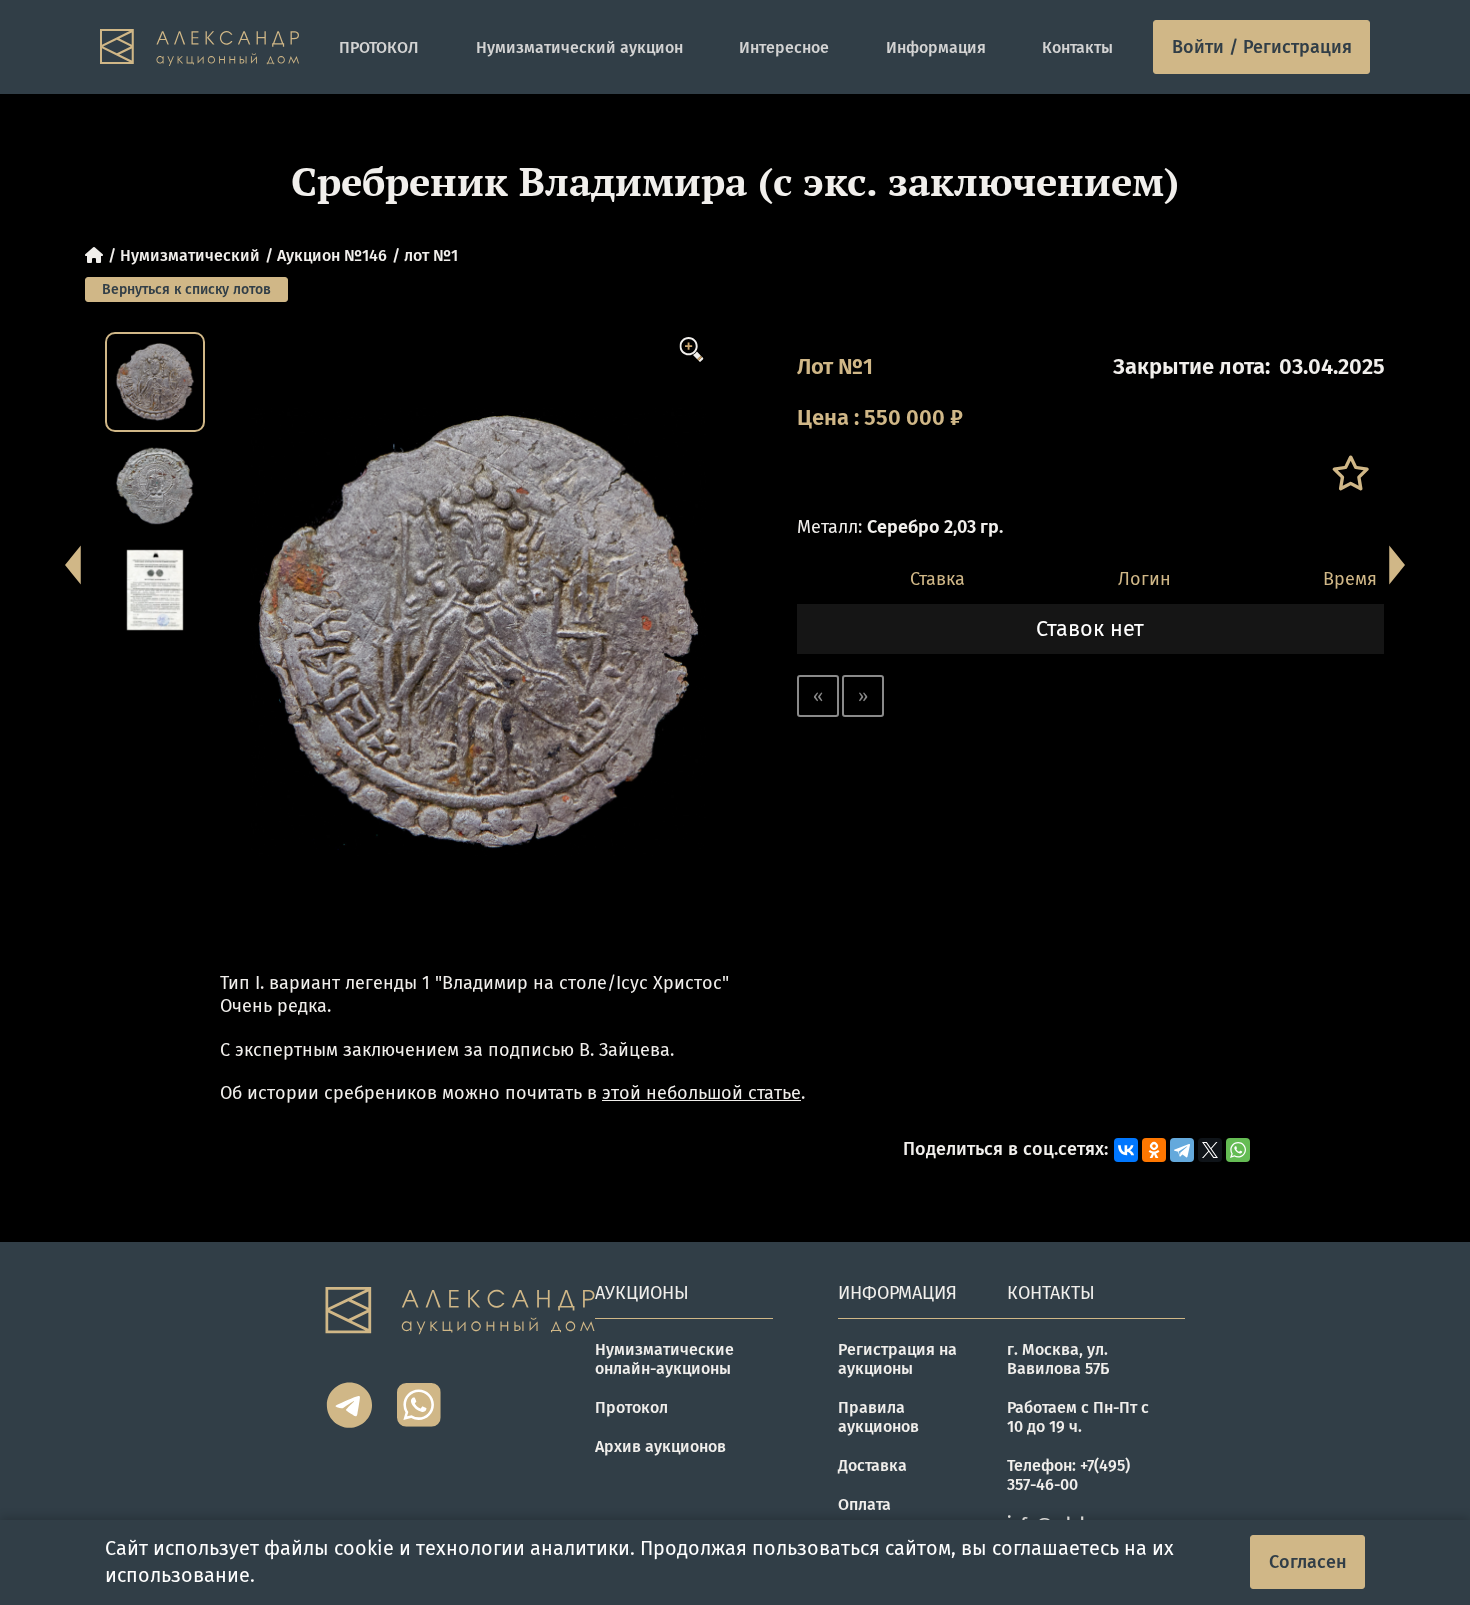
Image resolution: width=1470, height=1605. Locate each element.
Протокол (631, 1407)
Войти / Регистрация (1262, 47)
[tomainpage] (199, 47)
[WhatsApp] (1238, 1150)
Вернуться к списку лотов (186, 289)
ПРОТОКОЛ (379, 47)
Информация (936, 47)
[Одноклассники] (1154, 1150)
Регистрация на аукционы (897, 1359)
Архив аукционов (660, 1446)
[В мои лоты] (1349, 473)
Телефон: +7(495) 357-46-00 (1068, 1475)
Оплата (864, 1504)
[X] (1210, 1150)
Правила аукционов (878, 1417)
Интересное (784, 47)
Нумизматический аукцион (579, 47)
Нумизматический (190, 255)
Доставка (872, 1465)
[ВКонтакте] (1126, 1150)
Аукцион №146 (332, 255)
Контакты (1077, 47)
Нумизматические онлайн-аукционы (664, 1359)
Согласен (1308, 1562)
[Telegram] (1182, 1150)
